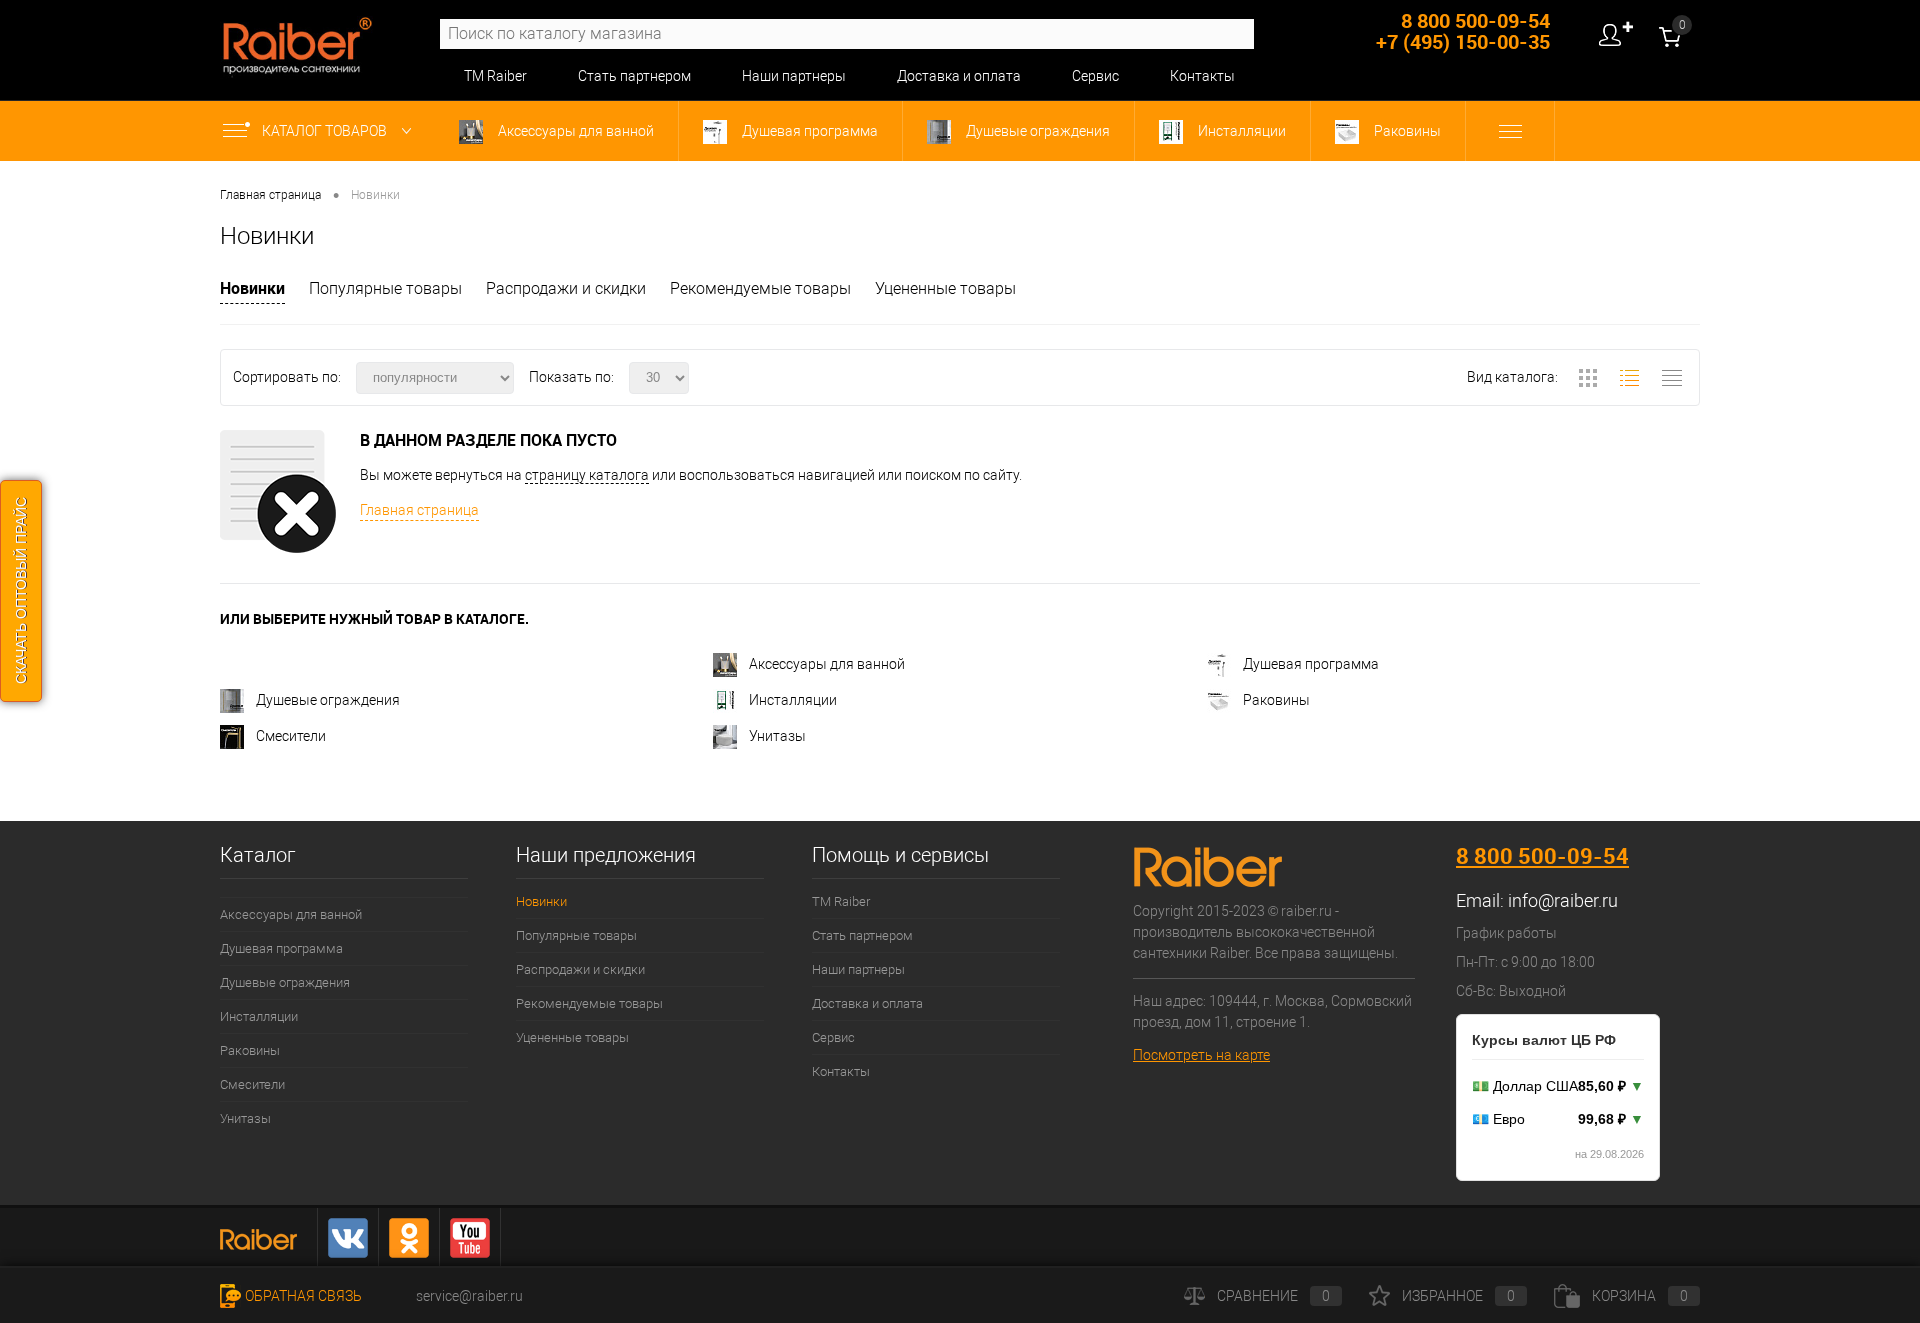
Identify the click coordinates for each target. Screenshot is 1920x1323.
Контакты (1202, 76)
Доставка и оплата (959, 76)
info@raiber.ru (1563, 900)
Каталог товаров (326, 131)
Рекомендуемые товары (760, 288)
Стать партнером (634, 76)
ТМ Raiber (495, 76)
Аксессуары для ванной (574, 131)
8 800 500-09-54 (1542, 855)
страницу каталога (587, 475)
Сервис (1095, 76)
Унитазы (777, 736)
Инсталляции (1240, 131)
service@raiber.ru (469, 1296)
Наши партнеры (794, 76)
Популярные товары (385, 288)
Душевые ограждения (1036, 131)
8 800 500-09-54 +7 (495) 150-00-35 (1463, 31)
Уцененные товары (945, 288)
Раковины (1406, 131)
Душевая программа (808, 131)
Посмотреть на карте (1201, 1055)
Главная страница (419, 510)
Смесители (291, 736)
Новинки (252, 288)
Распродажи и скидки (566, 288)
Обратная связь (303, 1296)
